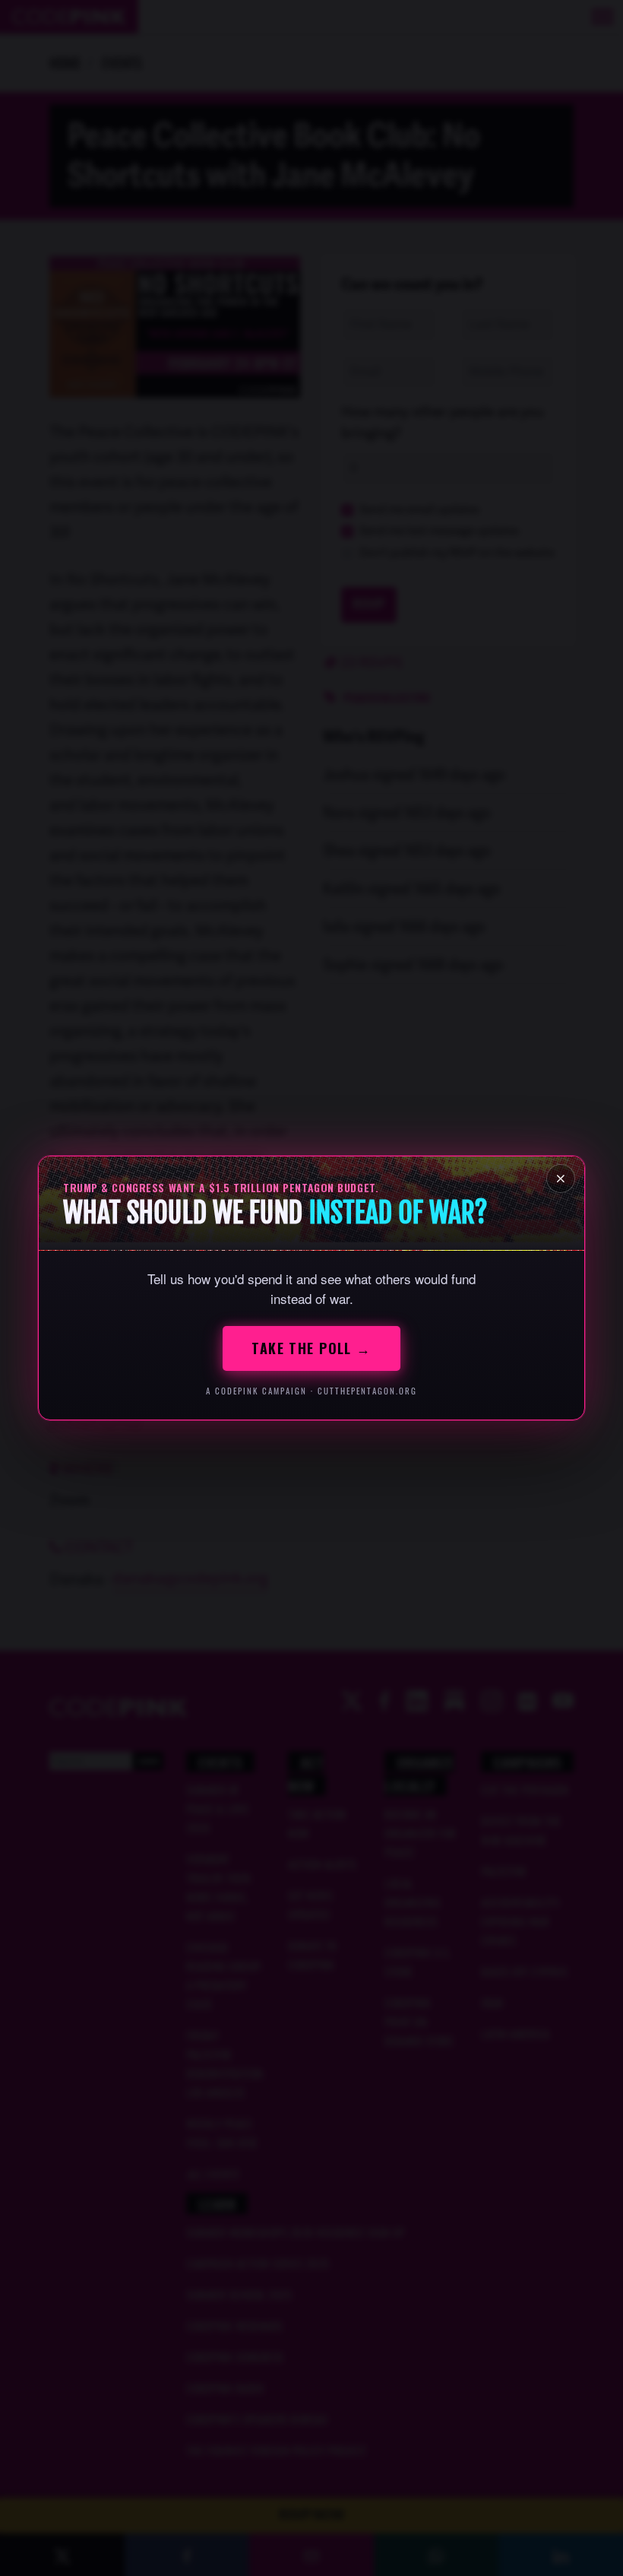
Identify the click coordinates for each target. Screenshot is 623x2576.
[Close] (561, 1179)
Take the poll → (311, 1348)
